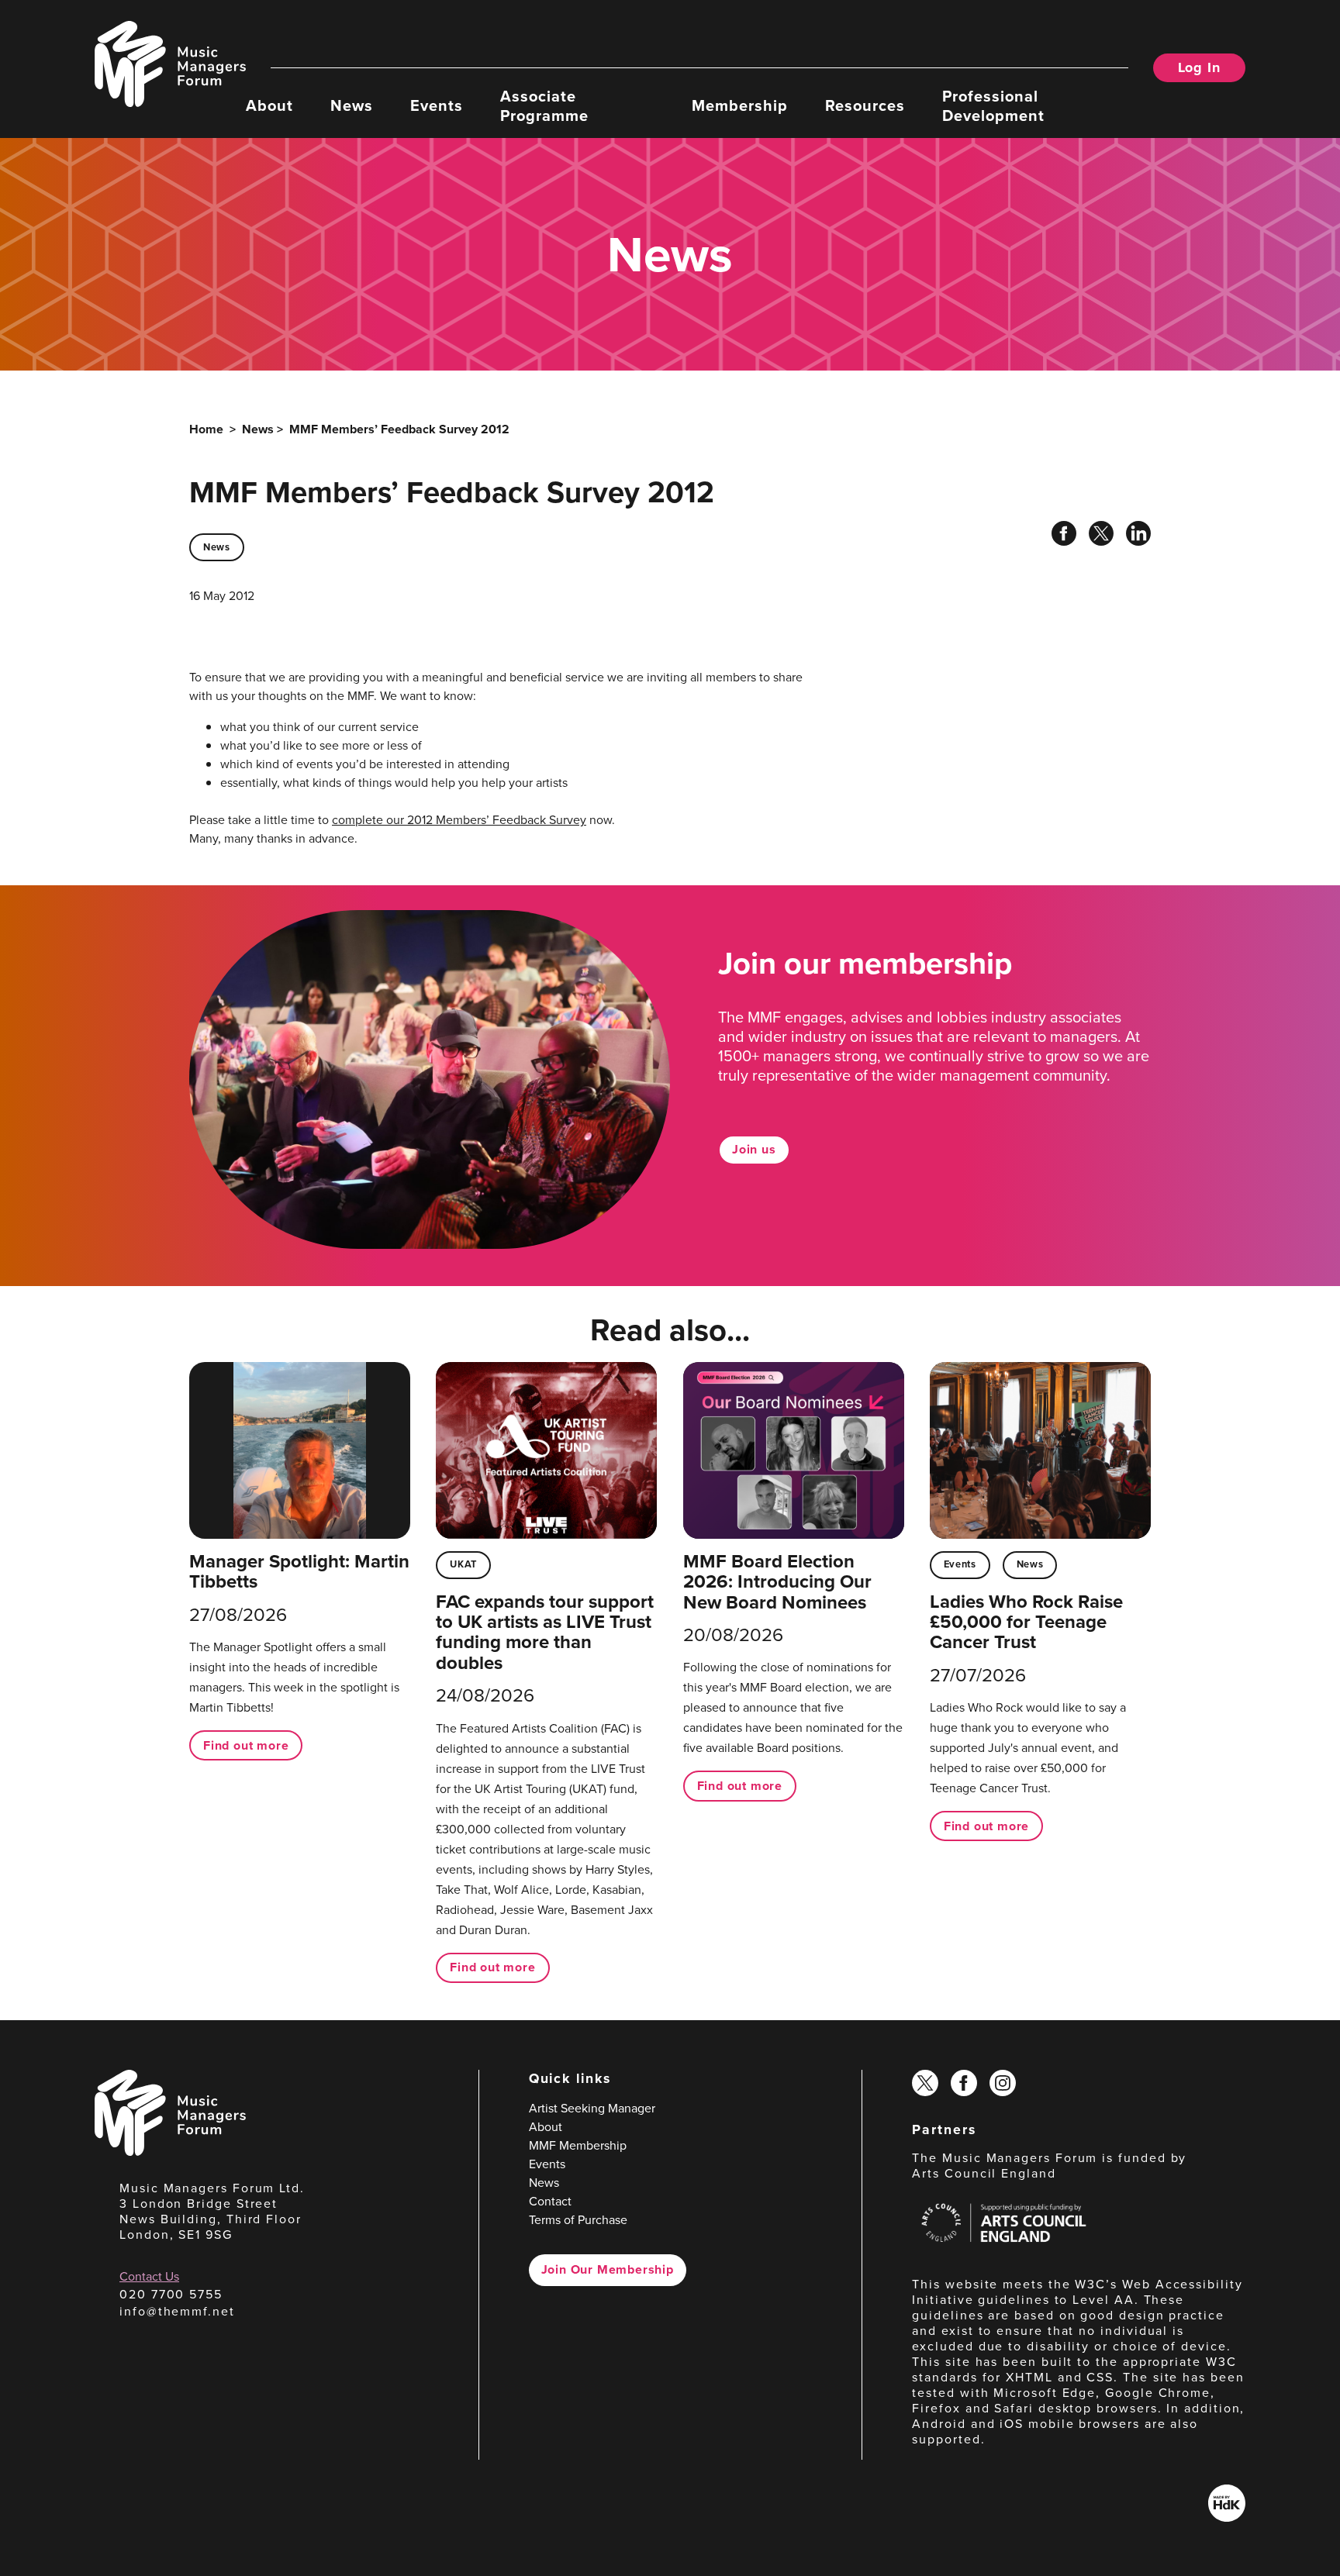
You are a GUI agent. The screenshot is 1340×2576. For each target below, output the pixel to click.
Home (206, 429)
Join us (754, 1149)
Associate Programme (544, 105)
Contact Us (149, 2276)
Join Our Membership (608, 2269)
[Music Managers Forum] (170, 2152)
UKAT (463, 1564)
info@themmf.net (177, 2311)
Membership (740, 105)
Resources (865, 105)
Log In (1199, 67)
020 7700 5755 (171, 2294)
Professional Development (993, 105)
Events (437, 105)
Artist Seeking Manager (592, 2108)
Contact (550, 2201)
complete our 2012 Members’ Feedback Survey (459, 820)
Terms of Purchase (578, 2220)
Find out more (246, 1745)
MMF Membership (578, 2145)
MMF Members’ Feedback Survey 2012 (399, 429)
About (269, 105)
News (352, 105)
